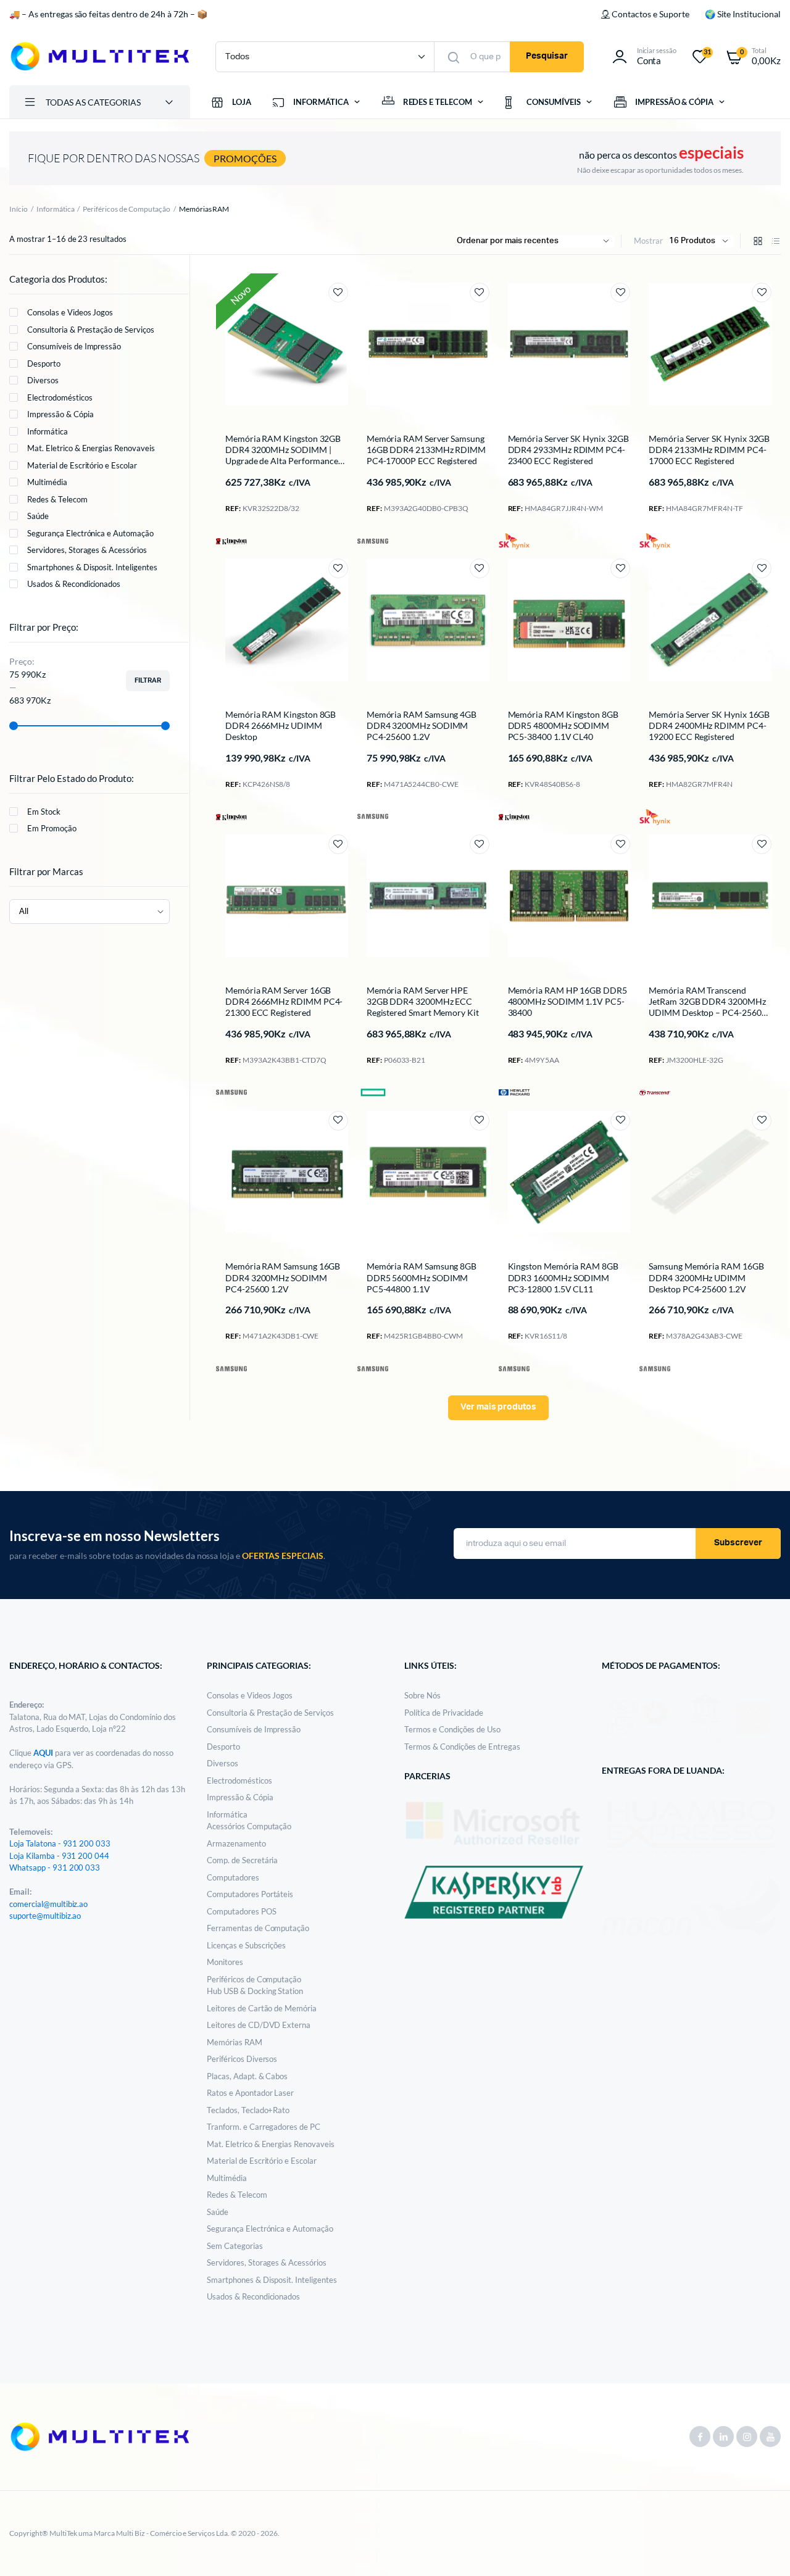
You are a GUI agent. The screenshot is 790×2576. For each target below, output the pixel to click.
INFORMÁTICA (321, 102)
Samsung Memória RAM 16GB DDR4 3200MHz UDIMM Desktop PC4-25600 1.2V (706, 1277)
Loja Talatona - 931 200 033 (60, 1843)
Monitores (225, 1962)
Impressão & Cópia (60, 414)
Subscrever (738, 1543)
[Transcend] (655, 1092)
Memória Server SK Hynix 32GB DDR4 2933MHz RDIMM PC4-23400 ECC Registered (568, 450)
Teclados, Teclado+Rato (248, 2110)
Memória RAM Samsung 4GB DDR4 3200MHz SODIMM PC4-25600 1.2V (422, 725)
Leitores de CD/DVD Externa (259, 2025)
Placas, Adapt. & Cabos (247, 2076)
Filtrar (148, 680)
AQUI (44, 1753)
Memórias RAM (235, 2042)
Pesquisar (547, 56)
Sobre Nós (422, 1695)
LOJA (242, 102)
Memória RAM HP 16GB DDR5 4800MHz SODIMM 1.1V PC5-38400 (568, 1001)
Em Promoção (52, 828)
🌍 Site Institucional (743, 14)
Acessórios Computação (249, 1826)
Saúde (38, 516)
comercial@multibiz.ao (48, 1904)
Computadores (233, 1877)
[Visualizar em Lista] (776, 241)
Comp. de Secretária (242, 1860)
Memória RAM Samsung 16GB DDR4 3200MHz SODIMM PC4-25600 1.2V (283, 1277)
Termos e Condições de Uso (452, 1729)
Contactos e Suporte (650, 14)
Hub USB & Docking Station (255, 1991)
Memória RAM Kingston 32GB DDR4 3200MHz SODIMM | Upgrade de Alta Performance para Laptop (283, 455)
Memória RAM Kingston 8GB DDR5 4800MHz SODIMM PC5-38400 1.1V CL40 (563, 725)
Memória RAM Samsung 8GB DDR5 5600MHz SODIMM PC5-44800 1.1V (422, 1277)
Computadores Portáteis (250, 1894)
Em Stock (44, 812)
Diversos (43, 380)
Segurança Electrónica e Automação (90, 533)
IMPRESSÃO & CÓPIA (675, 102)
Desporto (44, 364)
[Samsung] (373, 541)
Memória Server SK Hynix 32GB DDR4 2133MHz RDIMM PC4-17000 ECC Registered (709, 450)
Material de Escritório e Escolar (82, 465)
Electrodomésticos (60, 397)
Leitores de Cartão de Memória (262, 2008)
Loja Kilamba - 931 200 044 (59, 1856)
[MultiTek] (100, 56)
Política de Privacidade (444, 1713)
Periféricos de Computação (126, 209)
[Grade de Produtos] (758, 241)
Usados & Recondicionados (74, 584)
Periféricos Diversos (242, 2059)
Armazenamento (236, 1843)
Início (19, 209)
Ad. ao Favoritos (338, 293)
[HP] (514, 1092)
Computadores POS (242, 1911)
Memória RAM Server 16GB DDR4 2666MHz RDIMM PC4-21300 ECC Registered (284, 1001)
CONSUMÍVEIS (554, 102)
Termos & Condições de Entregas (462, 1747)
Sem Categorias (235, 2246)
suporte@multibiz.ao (45, 1916)
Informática (56, 209)
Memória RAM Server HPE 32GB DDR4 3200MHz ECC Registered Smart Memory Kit (423, 1001)
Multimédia (47, 482)
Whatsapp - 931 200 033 (55, 1868)
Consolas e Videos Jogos (70, 312)
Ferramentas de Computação (258, 1928)
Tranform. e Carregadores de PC (264, 2127)
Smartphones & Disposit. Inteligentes (92, 567)
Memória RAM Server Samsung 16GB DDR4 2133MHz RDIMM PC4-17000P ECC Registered (426, 450)
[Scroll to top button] (762, 2548)
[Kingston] (231, 540)
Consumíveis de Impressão (74, 346)
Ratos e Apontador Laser (250, 2093)
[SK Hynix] (514, 541)
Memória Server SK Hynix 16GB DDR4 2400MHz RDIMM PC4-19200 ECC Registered (709, 725)
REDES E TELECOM (438, 102)
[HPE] (373, 1093)
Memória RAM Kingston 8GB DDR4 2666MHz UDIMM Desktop (281, 725)
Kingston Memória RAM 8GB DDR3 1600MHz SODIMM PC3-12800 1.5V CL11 (563, 1277)
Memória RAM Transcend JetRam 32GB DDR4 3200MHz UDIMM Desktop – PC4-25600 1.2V (707, 1007)
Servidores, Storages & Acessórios (87, 550)
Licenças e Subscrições (246, 1945)
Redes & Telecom (57, 499)
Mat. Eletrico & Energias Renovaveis (91, 448)
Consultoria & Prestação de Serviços (91, 330)
